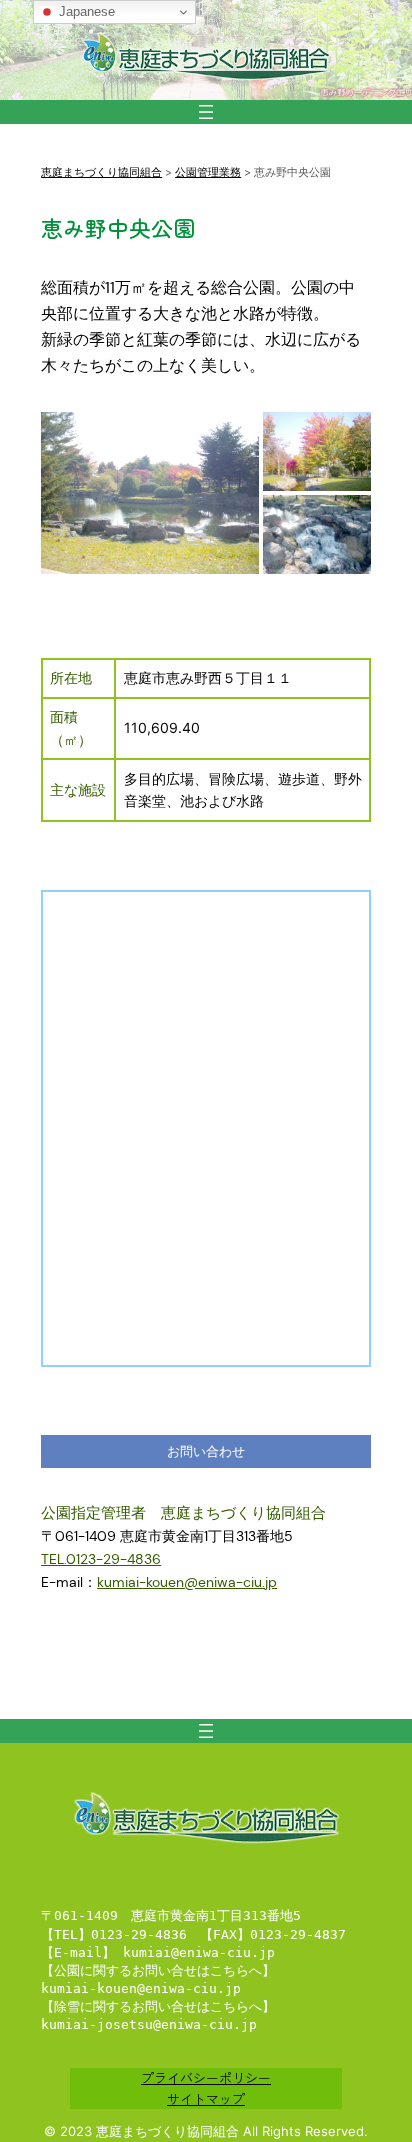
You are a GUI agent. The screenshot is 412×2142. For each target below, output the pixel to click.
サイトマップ (206, 2098)
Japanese (85, 11)
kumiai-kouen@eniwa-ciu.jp (187, 1582)
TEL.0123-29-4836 (101, 1559)
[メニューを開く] (206, 112)
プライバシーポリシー (206, 2077)
